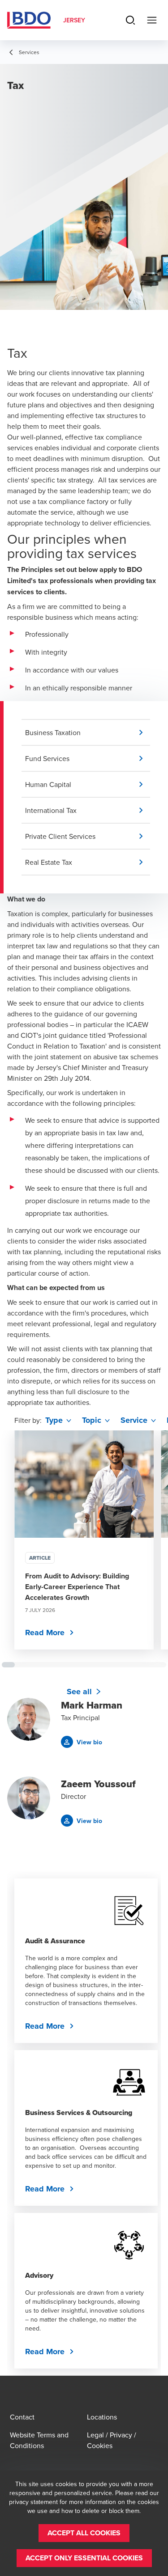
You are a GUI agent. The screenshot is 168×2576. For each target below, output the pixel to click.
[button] (88, 732)
